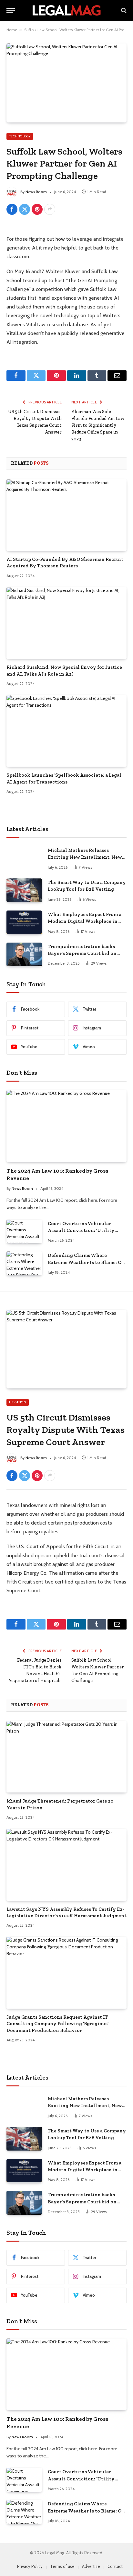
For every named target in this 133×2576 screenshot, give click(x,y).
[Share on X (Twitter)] (25, 209)
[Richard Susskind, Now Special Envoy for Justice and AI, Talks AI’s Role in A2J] (66, 623)
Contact (115, 2566)
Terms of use (62, 2566)
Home (12, 30)
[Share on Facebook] (12, 209)
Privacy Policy (30, 2566)
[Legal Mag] (66, 10)
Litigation (18, 1402)
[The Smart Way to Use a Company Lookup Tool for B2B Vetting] (24, 890)
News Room (36, 192)
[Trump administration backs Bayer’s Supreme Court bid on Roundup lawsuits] (24, 954)
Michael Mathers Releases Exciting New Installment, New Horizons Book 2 (85, 857)
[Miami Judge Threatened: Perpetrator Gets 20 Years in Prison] (66, 1757)
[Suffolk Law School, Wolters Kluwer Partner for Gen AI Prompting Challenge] (66, 83)
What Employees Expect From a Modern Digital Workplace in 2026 (85, 921)
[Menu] (11, 11)
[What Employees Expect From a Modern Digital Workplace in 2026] (24, 922)
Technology (20, 136)
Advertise (91, 2566)
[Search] (123, 11)
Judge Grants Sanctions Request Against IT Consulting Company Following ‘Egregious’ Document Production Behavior (57, 2024)
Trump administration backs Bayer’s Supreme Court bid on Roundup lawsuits (82, 953)
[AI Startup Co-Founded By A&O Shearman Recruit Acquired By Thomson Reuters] (66, 515)
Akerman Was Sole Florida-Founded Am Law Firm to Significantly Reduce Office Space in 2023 (98, 425)
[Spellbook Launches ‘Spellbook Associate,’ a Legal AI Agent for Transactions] (66, 731)
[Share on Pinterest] (37, 209)
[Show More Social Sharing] (50, 209)
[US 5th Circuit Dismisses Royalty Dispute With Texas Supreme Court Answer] (66, 1349)
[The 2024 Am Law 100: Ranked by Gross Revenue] (66, 1126)
